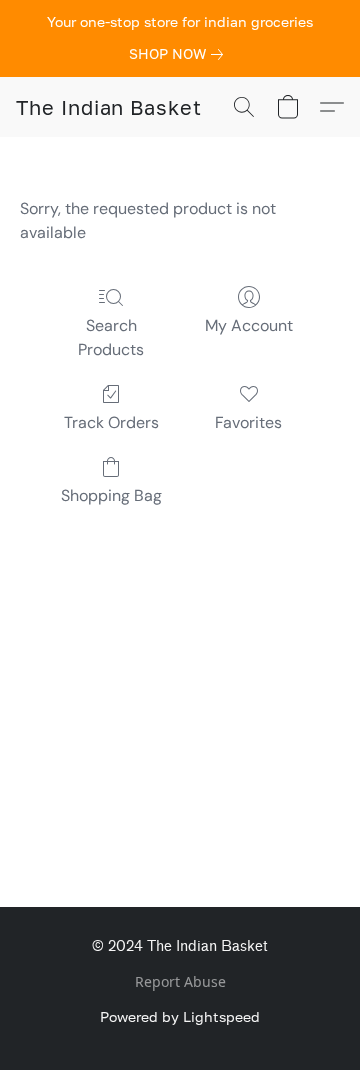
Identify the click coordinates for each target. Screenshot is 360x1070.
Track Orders (111, 422)
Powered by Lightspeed (180, 1016)
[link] (180, 54)
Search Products (111, 337)
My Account (249, 325)
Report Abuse (180, 981)
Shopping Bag (111, 495)
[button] (109, 107)
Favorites (248, 422)
